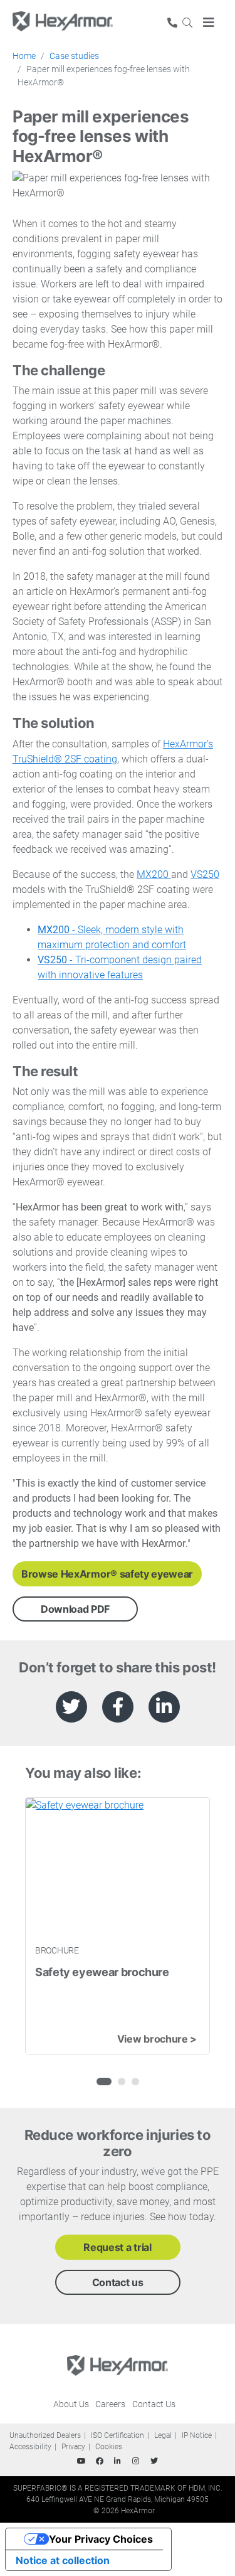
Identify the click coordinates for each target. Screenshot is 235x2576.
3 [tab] (135, 2082)
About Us (71, 2404)
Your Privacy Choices (101, 2539)
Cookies (109, 2447)
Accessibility (30, 2447)
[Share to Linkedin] (164, 1707)
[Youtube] (81, 2461)
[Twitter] (154, 2461)
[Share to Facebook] (118, 1707)
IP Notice (197, 2435)
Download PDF (75, 1609)
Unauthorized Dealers (45, 2435)
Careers (110, 2404)
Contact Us (154, 2404)
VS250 (205, 874)
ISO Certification (118, 2435)
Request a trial (117, 2247)
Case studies (74, 56)
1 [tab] (100, 2082)
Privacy (73, 2447)
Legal (163, 2435)
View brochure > (157, 2039)
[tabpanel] (118, 1926)
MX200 (154, 874)
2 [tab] (122, 2082)
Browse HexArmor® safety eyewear (107, 1574)
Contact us (118, 2282)
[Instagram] (136, 2461)
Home (24, 56)
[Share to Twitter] (71, 1707)
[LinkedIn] (118, 2461)
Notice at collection (63, 2560)
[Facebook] (100, 2461)
